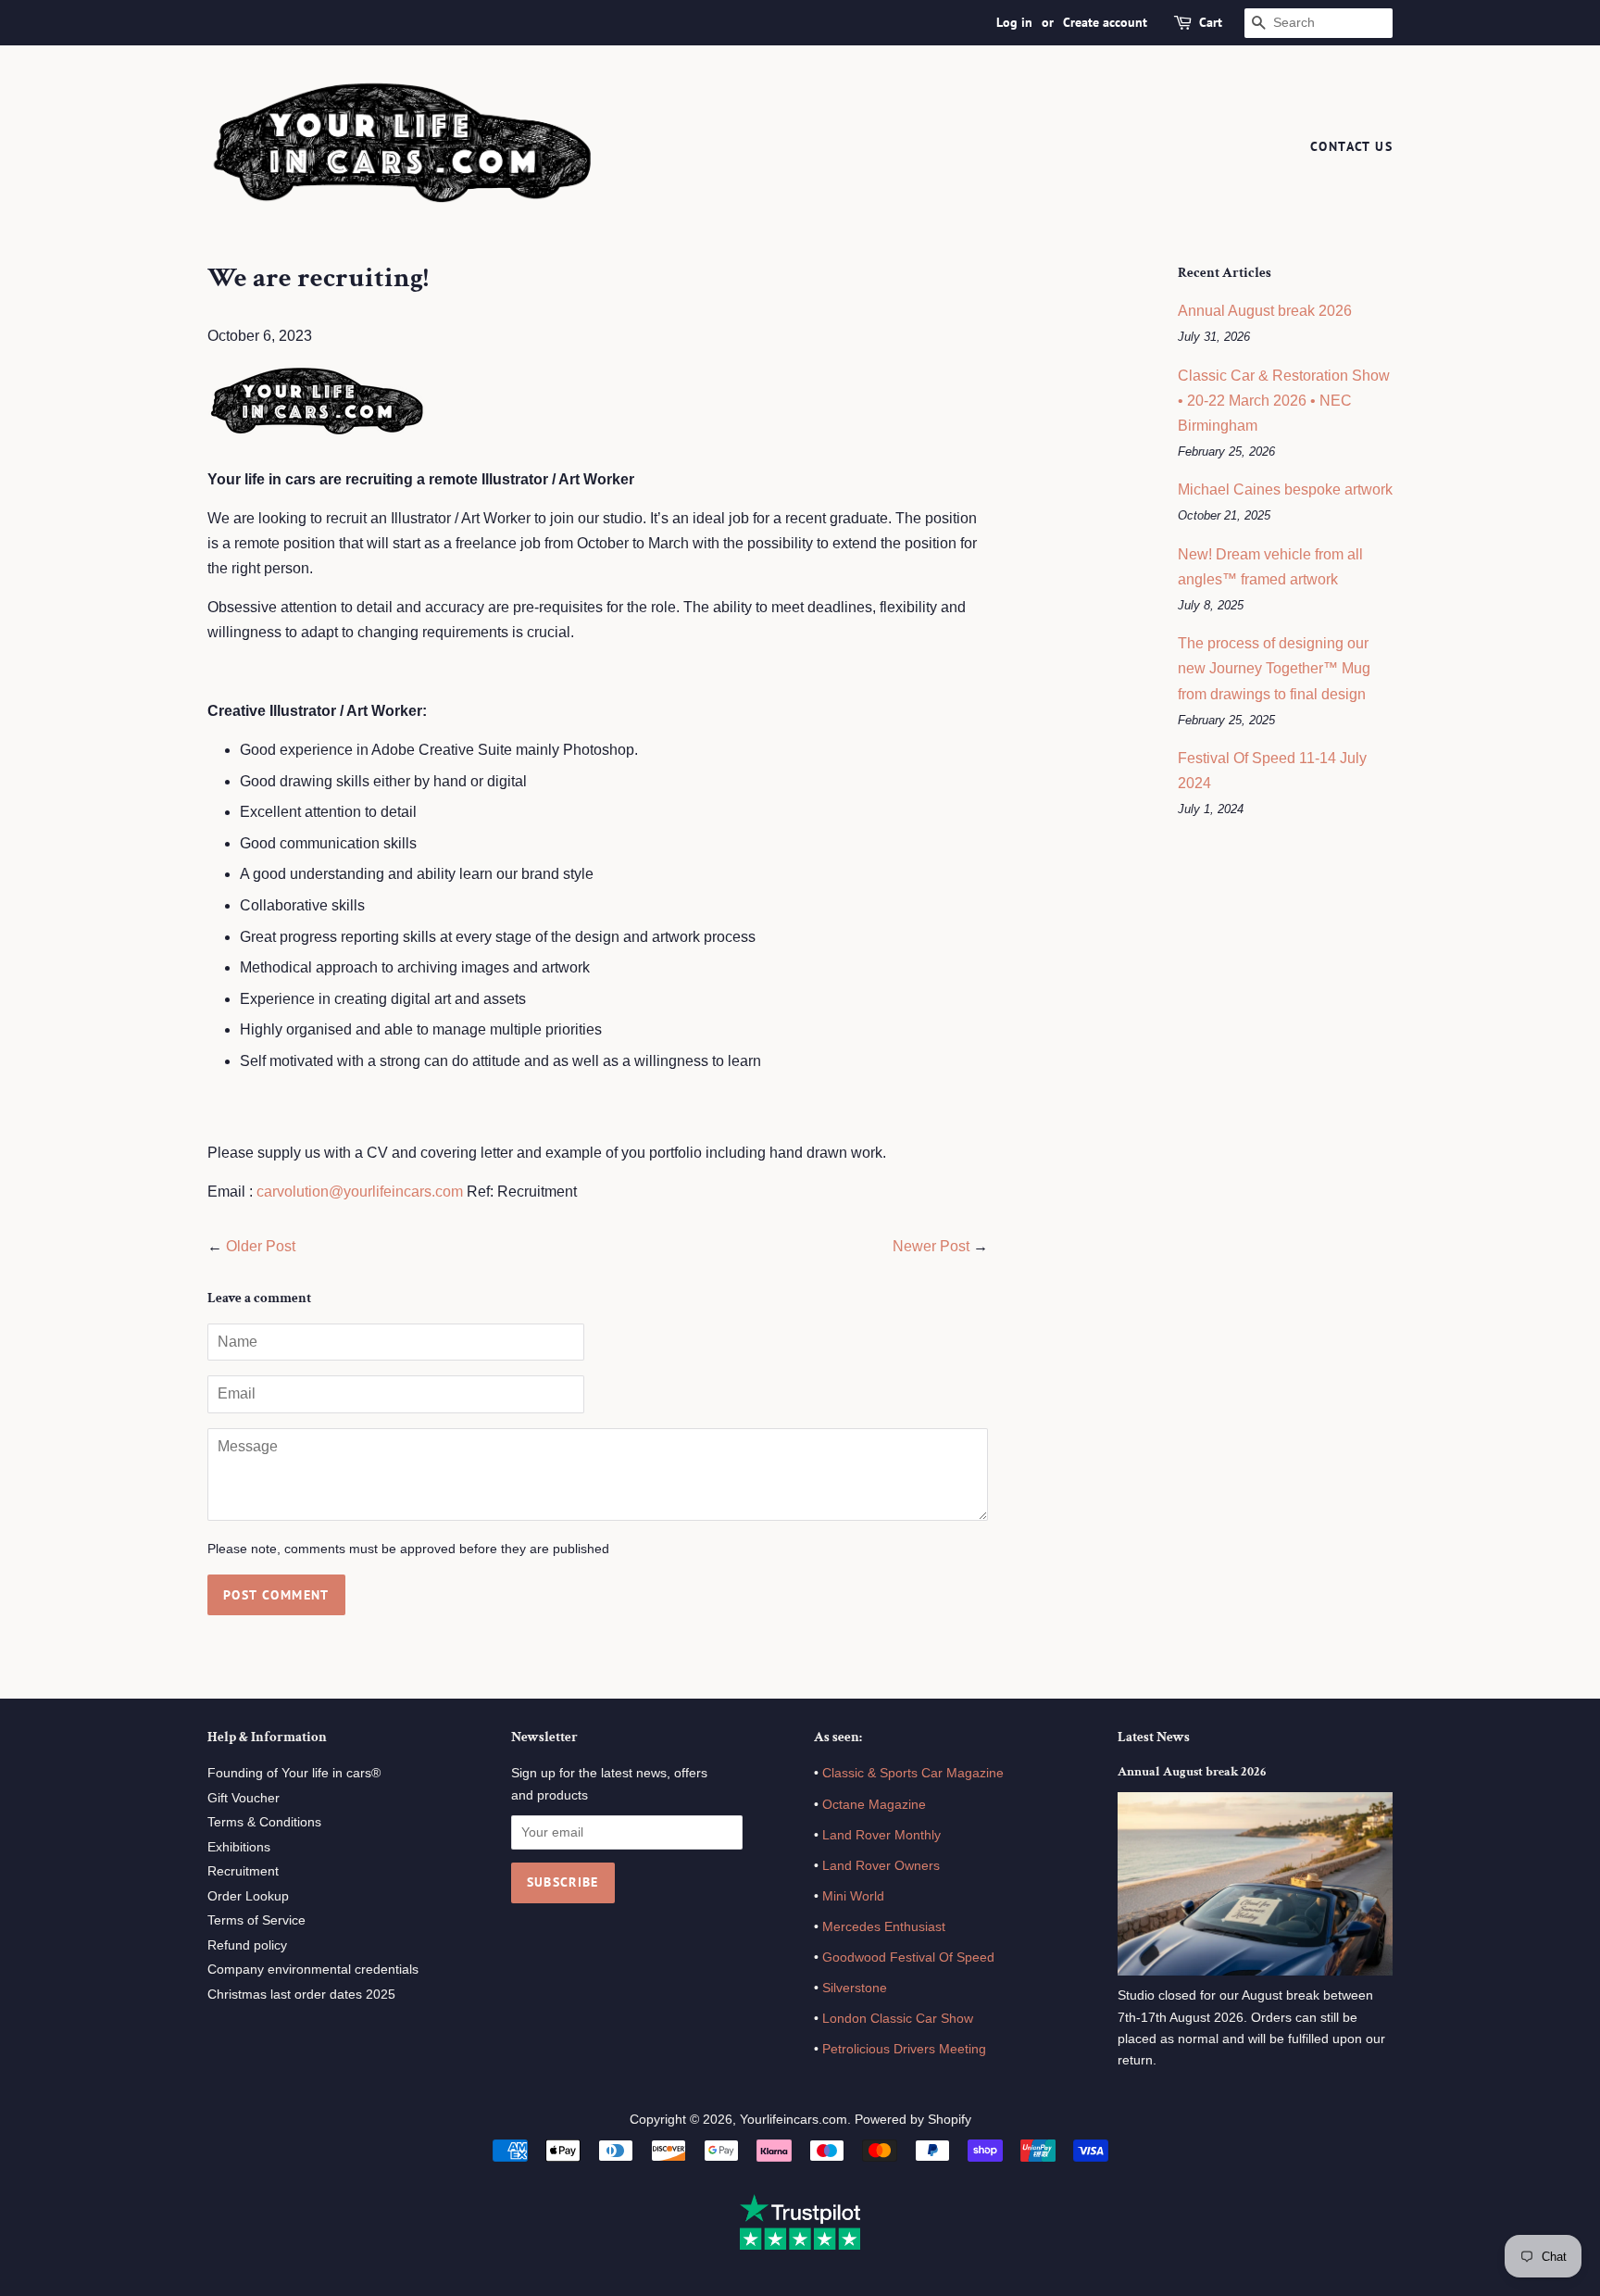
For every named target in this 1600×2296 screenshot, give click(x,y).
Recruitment (243, 1871)
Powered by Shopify (913, 2120)
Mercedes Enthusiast (882, 1927)
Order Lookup (248, 1896)
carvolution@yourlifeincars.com (360, 1192)
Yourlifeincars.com (794, 2120)
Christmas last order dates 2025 (301, 1995)
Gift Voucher (244, 1798)
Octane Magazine (874, 1805)
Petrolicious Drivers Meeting (904, 2049)
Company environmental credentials (313, 1970)
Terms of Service (256, 1920)
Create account (1105, 22)
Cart (1211, 22)
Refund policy (247, 1945)
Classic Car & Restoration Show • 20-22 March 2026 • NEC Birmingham (1284, 401)
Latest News (1154, 1737)
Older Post (261, 1246)
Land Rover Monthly (881, 1835)
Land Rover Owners (881, 1866)
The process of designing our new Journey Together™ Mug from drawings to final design (1274, 668)
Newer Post (931, 1246)
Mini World (853, 1896)
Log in (1014, 22)
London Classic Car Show (898, 2019)
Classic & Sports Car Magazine (913, 1773)
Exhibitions (239, 1847)
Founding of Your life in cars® (294, 1773)
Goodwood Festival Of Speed (908, 1957)
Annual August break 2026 (1265, 311)
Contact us (1351, 146)
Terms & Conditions (264, 1822)
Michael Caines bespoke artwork (1285, 489)
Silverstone (855, 1988)
